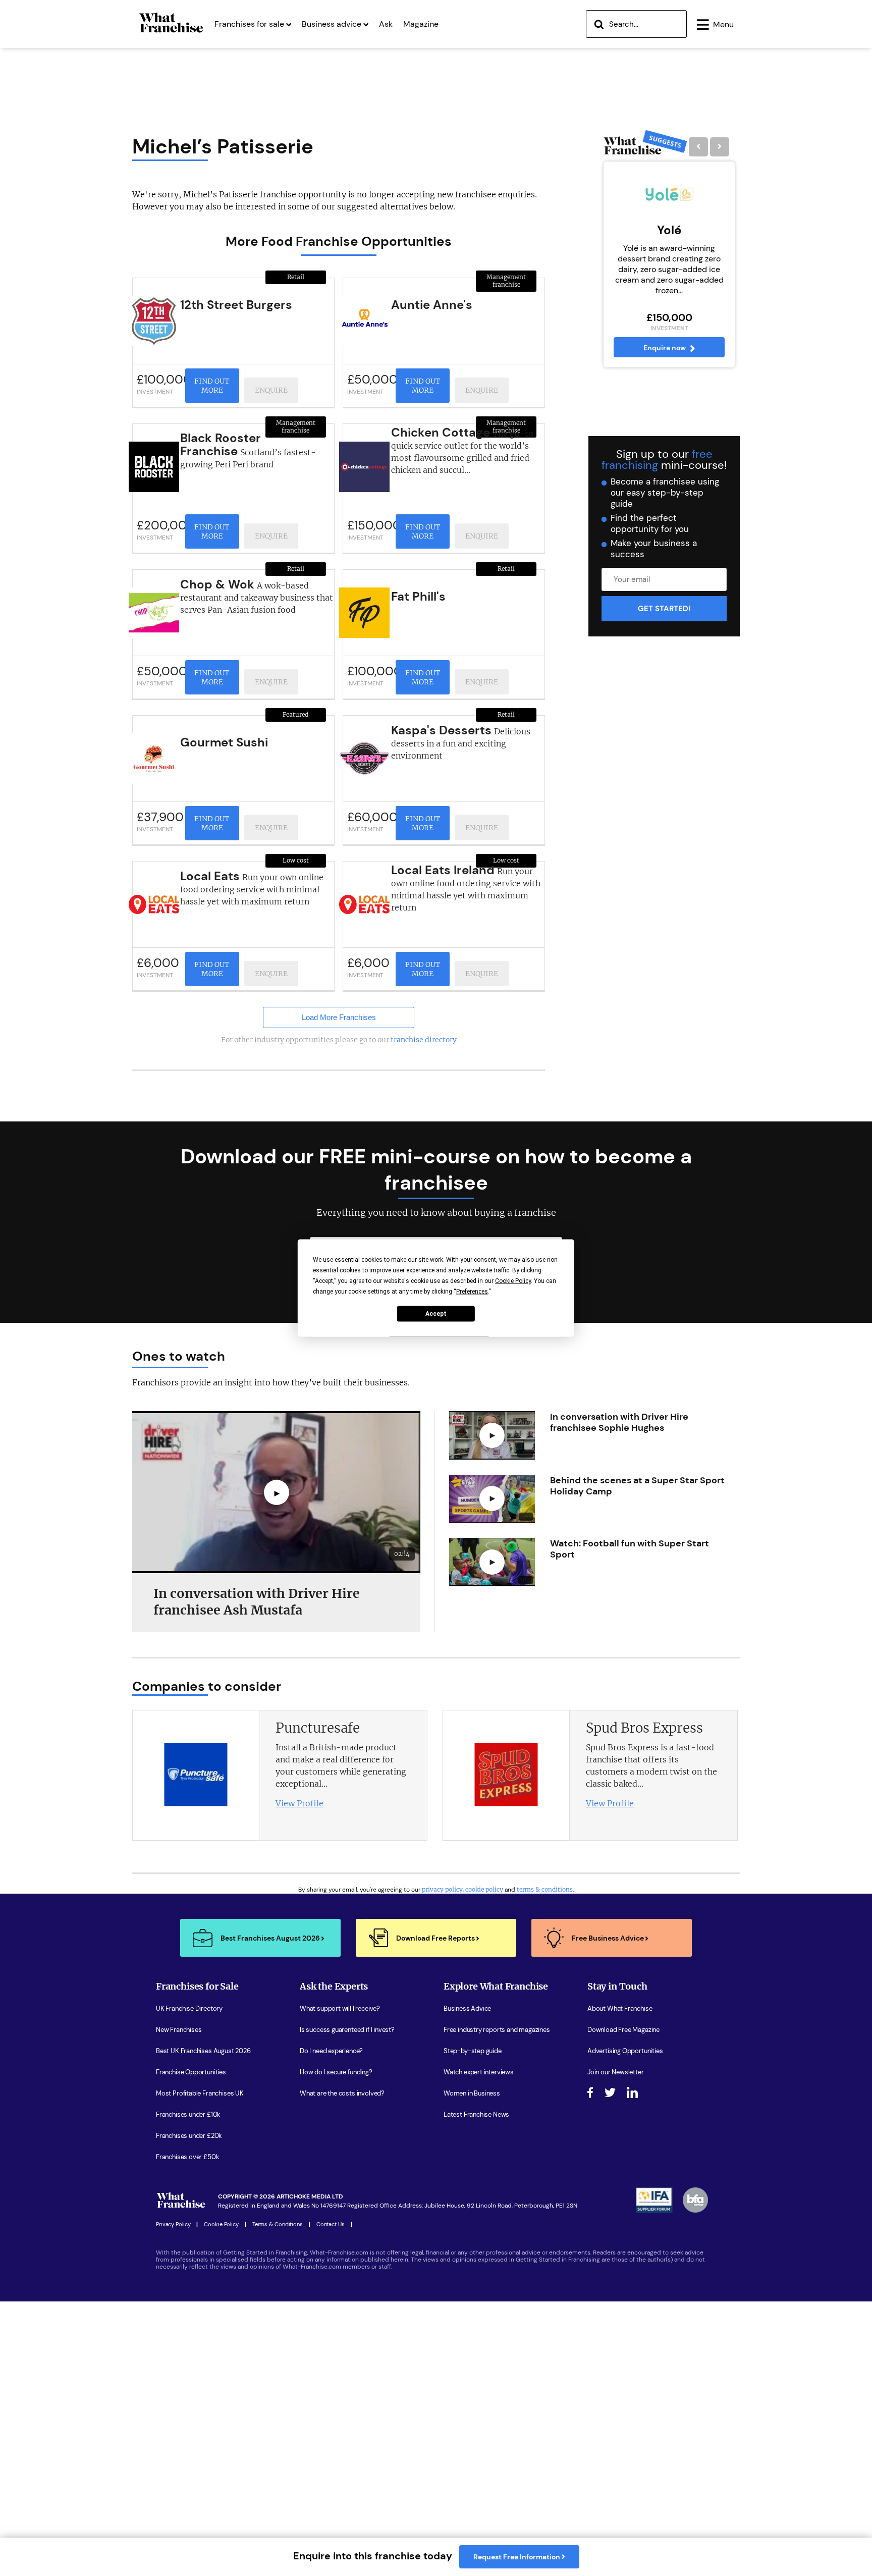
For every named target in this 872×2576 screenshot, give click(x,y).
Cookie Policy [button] (513, 1281)
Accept (436, 1314)
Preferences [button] (472, 1292)
